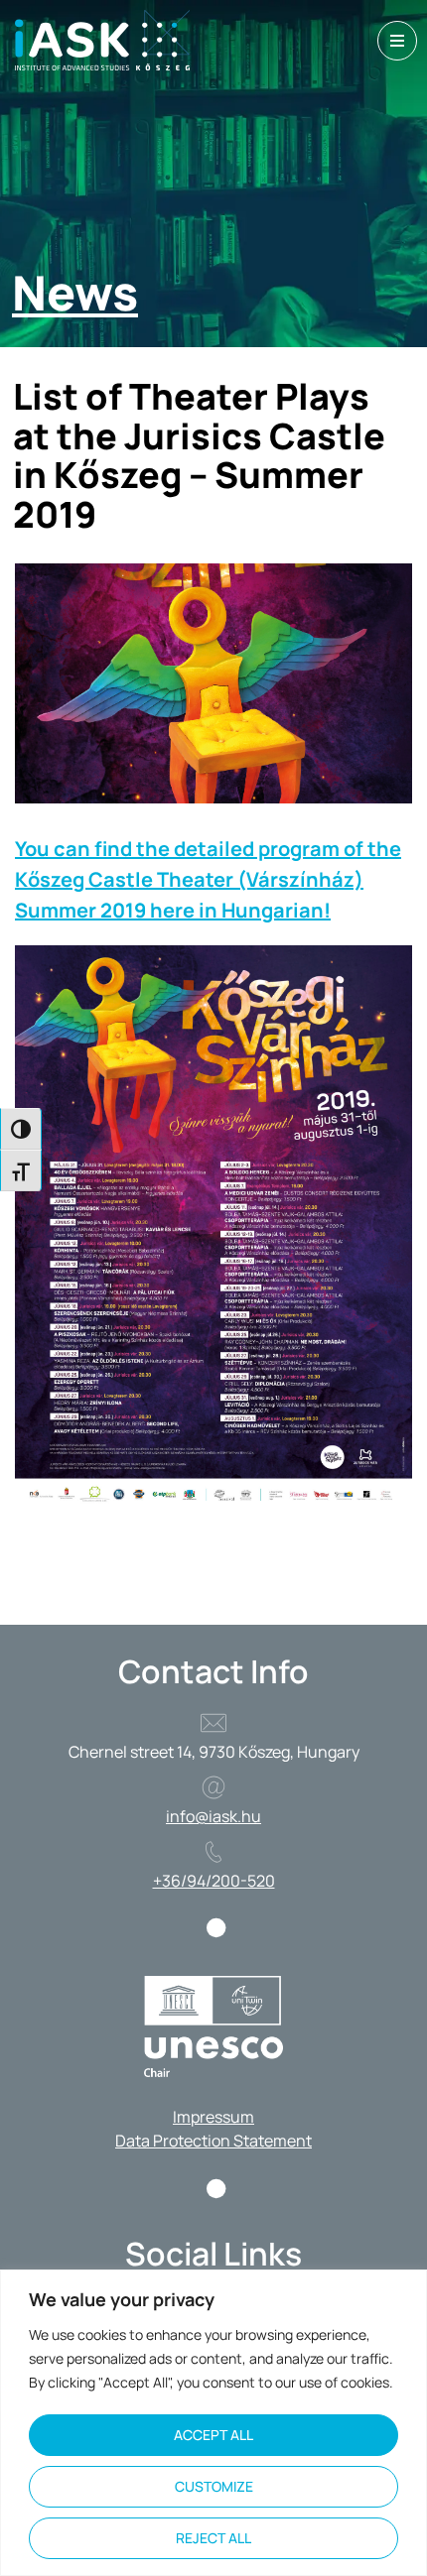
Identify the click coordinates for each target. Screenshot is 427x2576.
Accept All (213, 2435)
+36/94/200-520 (214, 1881)
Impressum (213, 2117)
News (75, 293)
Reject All (213, 2538)
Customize (214, 2486)
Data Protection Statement (213, 2141)
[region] (213, 2423)
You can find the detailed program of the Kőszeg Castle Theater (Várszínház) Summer (208, 879)
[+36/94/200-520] (213, 1852)
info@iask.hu (213, 1816)
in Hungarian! (265, 910)
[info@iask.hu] (213, 1787)
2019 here (149, 910)
